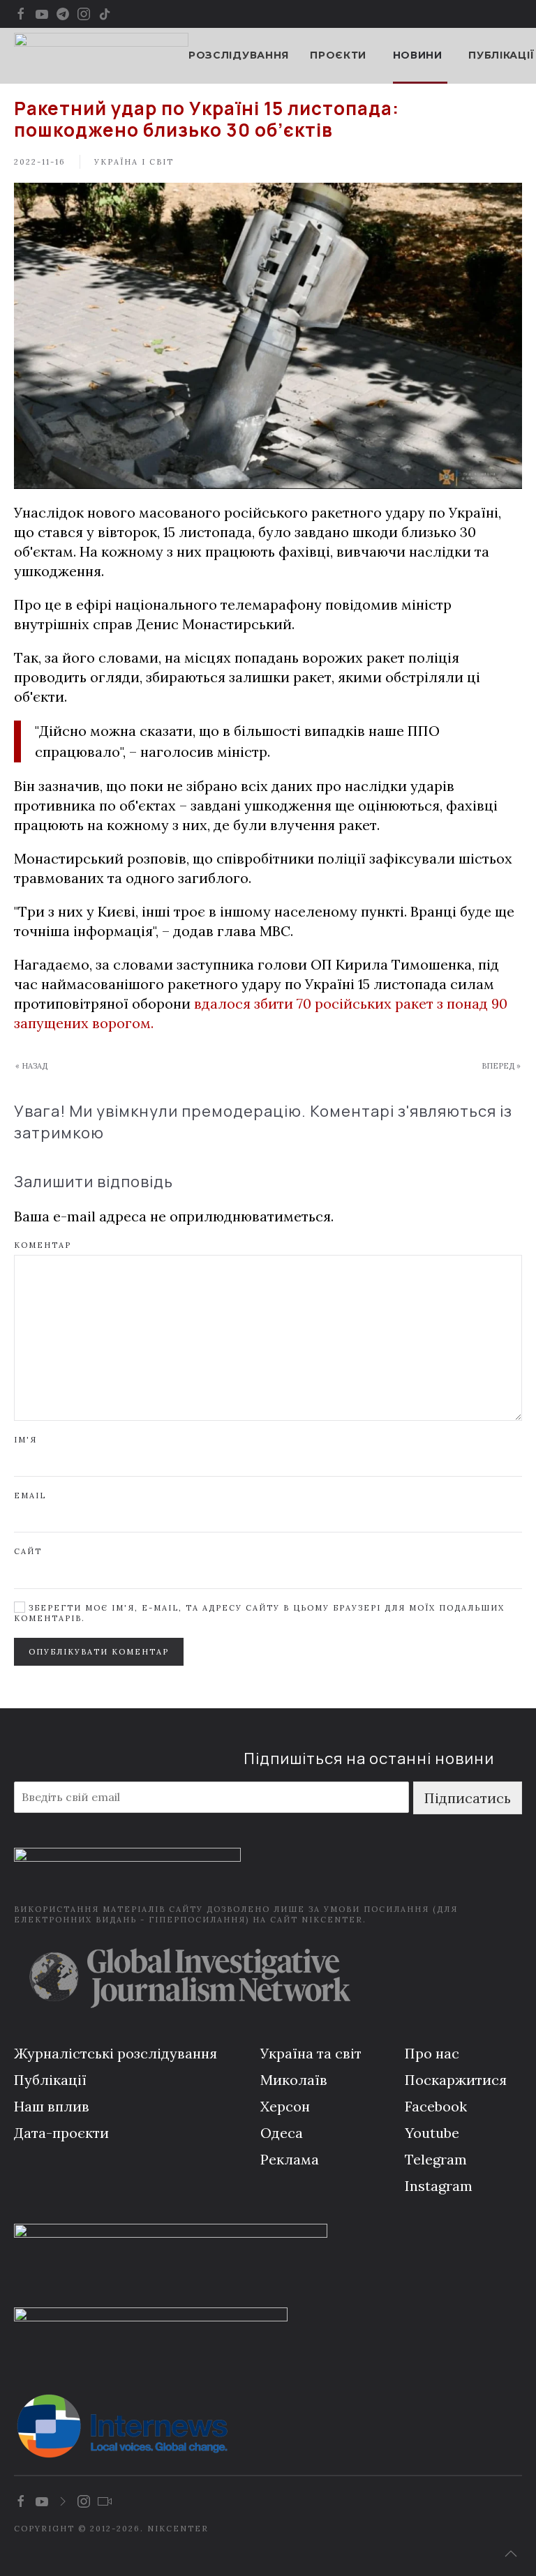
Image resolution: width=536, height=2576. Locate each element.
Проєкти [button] (338, 55)
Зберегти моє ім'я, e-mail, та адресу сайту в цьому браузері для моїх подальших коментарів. (259, 1613)
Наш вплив (52, 2106)
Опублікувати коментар (99, 1652)
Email (30, 1496)
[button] (511, 2554)
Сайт (28, 1551)
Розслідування (239, 55)
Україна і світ (134, 162)
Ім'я (25, 1440)
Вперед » (501, 1066)
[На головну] (101, 56)
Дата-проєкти (61, 2133)
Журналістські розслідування (116, 2053)
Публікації (501, 55)
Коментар (43, 1245)
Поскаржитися (456, 2080)
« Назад (31, 1066)
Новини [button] (418, 55)
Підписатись (468, 1798)
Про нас (432, 2053)
